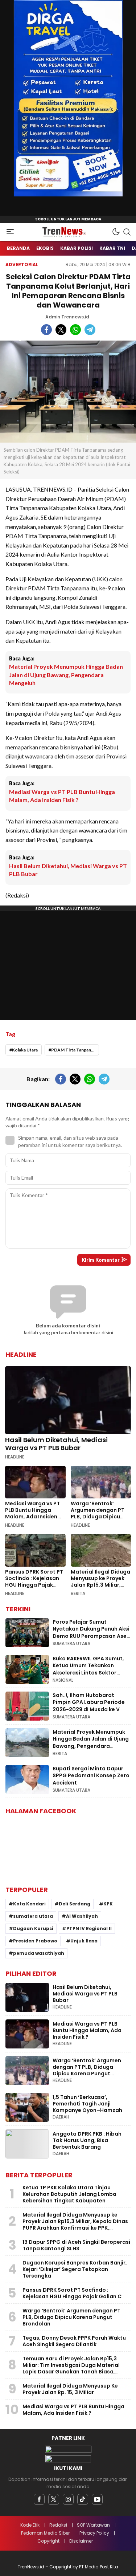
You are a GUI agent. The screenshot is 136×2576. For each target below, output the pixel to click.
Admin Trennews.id (67, 317)
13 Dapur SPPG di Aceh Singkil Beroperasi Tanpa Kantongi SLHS (76, 2245)
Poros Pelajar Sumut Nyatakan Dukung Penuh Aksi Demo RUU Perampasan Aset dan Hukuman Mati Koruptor (91, 1633)
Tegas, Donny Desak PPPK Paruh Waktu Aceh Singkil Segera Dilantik (74, 2341)
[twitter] (54, 2499)
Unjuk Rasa (84, 1941)
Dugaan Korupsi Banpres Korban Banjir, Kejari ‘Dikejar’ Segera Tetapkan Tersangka (75, 2269)
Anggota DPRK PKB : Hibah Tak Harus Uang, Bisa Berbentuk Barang (87, 2140)
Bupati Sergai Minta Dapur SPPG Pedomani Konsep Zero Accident (91, 1776)
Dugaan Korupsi (33, 1928)
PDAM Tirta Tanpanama (75, 1050)
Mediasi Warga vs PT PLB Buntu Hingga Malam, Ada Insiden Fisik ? (62, 796)
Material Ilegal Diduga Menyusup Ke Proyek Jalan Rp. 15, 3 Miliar (70, 2389)
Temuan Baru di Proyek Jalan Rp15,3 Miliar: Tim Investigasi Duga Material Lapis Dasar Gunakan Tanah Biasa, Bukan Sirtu (71, 2368)
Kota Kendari (29, 1904)
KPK (108, 1904)
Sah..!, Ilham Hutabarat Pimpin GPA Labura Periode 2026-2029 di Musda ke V (89, 1702)
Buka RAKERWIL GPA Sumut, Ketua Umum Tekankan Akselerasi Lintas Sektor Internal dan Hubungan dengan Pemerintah (88, 1673)
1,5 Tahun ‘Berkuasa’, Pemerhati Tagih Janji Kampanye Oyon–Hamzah (87, 2104)
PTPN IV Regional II (89, 1928)
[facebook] (39, 2499)
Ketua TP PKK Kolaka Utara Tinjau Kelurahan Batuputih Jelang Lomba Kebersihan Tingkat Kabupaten (69, 2194)
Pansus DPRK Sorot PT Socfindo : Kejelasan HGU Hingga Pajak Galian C (34, 1582)
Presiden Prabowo (35, 1941)
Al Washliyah (82, 1916)
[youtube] (97, 2499)
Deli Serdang (75, 1904)
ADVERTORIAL (22, 264)
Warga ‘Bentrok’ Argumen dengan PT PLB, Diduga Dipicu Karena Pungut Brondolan (98, 1517)
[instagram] (68, 2499)
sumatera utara (33, 1916)
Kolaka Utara (25, 1050)
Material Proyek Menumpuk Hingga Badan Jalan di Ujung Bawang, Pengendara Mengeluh (66, 675)
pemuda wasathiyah (39, 1953)
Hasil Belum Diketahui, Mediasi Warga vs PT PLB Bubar (68, 870)
